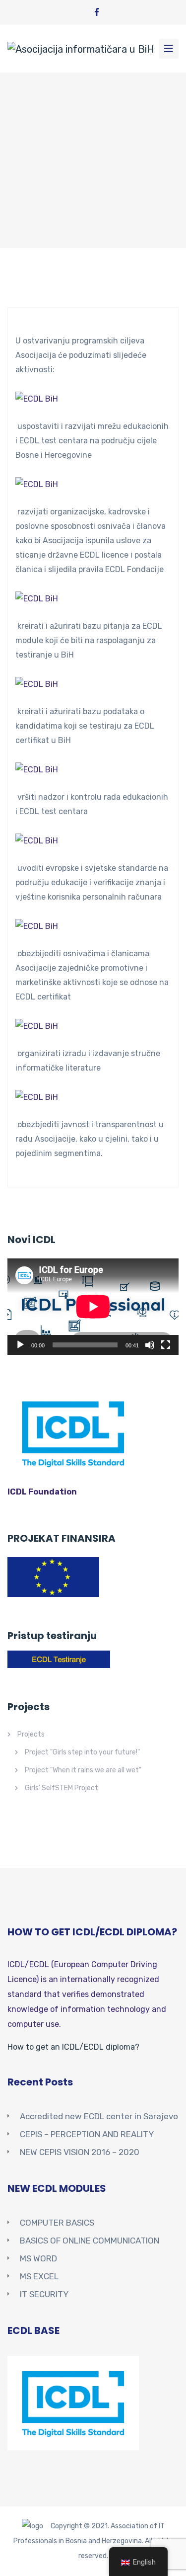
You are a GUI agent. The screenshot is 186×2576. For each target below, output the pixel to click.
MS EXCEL (39, 2276)
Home (20, 182)
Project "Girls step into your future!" (82, 1752)
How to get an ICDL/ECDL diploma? (73, 2047)
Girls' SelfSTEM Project (62, 1788)
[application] (93, 1307)
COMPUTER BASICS (57, 2223)
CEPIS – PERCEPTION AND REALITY (87, 2134)
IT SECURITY (44, 2294)
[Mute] (150, 1345)
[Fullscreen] (166, 1345)
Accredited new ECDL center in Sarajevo (99, 2116)
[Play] (20, 1345)
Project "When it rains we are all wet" (83, 1770)
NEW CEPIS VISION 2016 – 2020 (80, 2152)
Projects (31, 1734)
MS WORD (38, 2258)
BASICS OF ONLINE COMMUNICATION (90, 2241)
